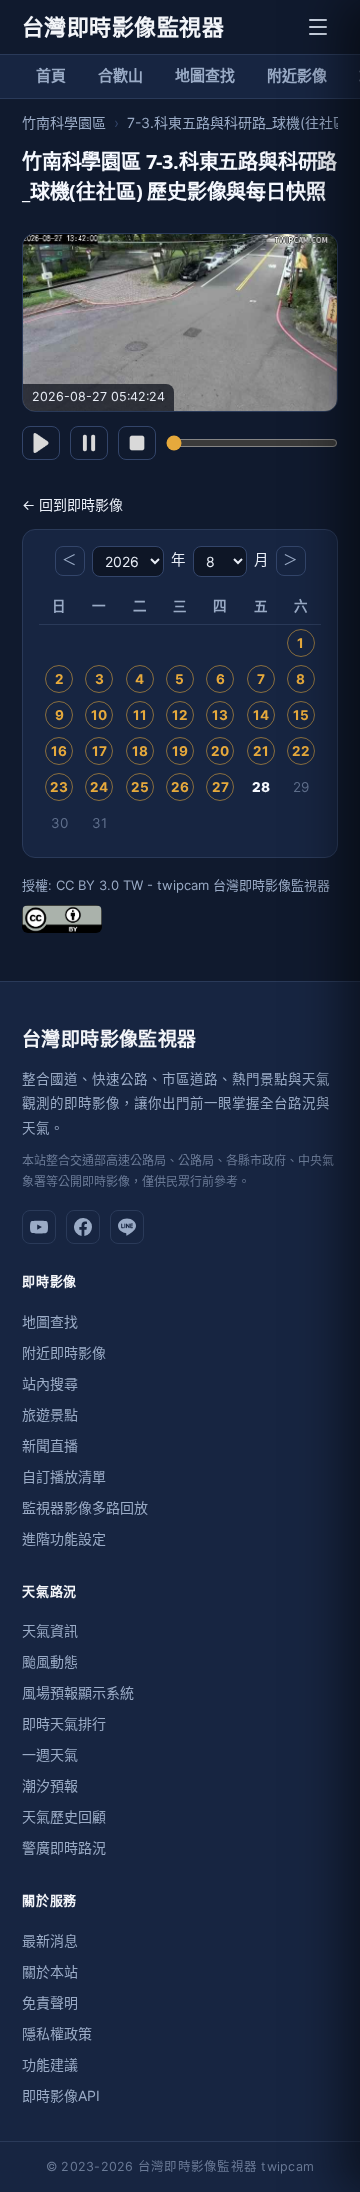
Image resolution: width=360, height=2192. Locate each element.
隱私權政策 (57, 2033)
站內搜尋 (50, 1383)
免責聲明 (50, 2002)
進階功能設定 (64, 1538)
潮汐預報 (50, 1785)
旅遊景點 (50, 1414)
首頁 (51, 75)
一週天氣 (50, 1754)
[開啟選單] (318, 27)
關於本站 (50, 1971)
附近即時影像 (64, 1352)
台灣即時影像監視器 (123, 27)
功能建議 (50, 2064)
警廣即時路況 (64, 1847)
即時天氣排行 (64, 1723)
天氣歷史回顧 (64, 1816)
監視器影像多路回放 (85, 1507)
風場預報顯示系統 (78, 1692)
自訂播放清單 (64, 1476)
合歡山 (120, 75)
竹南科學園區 (64, 122)
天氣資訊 (50, 1630)
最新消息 (50, 1940)
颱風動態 (50, 1661)
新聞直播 (50, 1445)
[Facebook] (83, 1227)
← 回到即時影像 (72, 504)
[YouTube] (39, 1227)
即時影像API (61, 2095)
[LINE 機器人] (127, 1227)
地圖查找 (205, 75)
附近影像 (297, 75)
